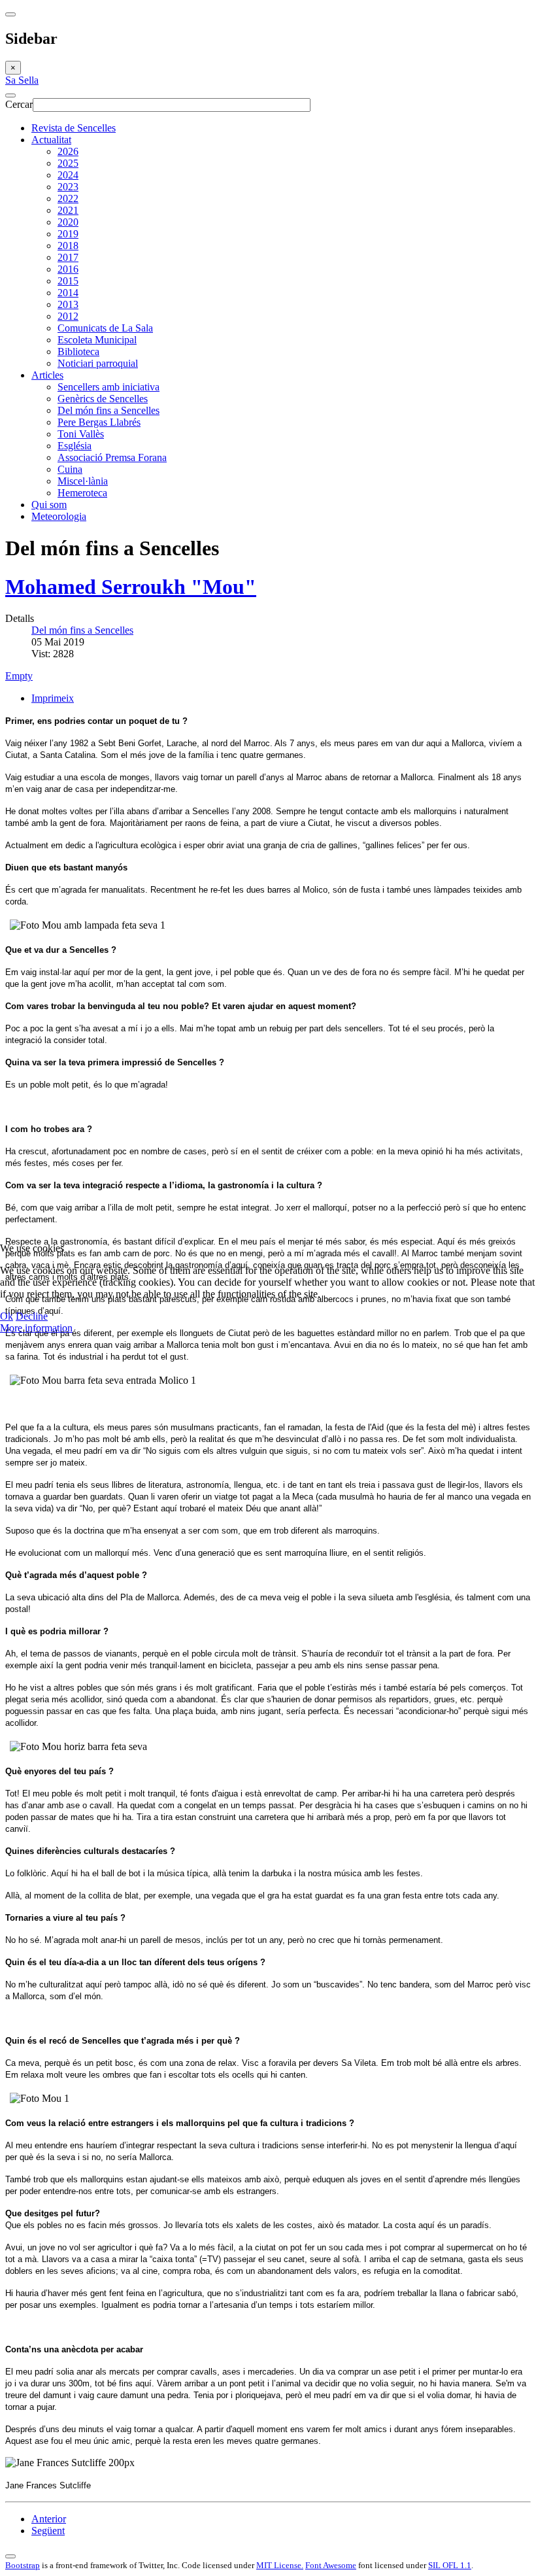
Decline (32, 1316)
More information (36, 1328)
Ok (7, 1316)
